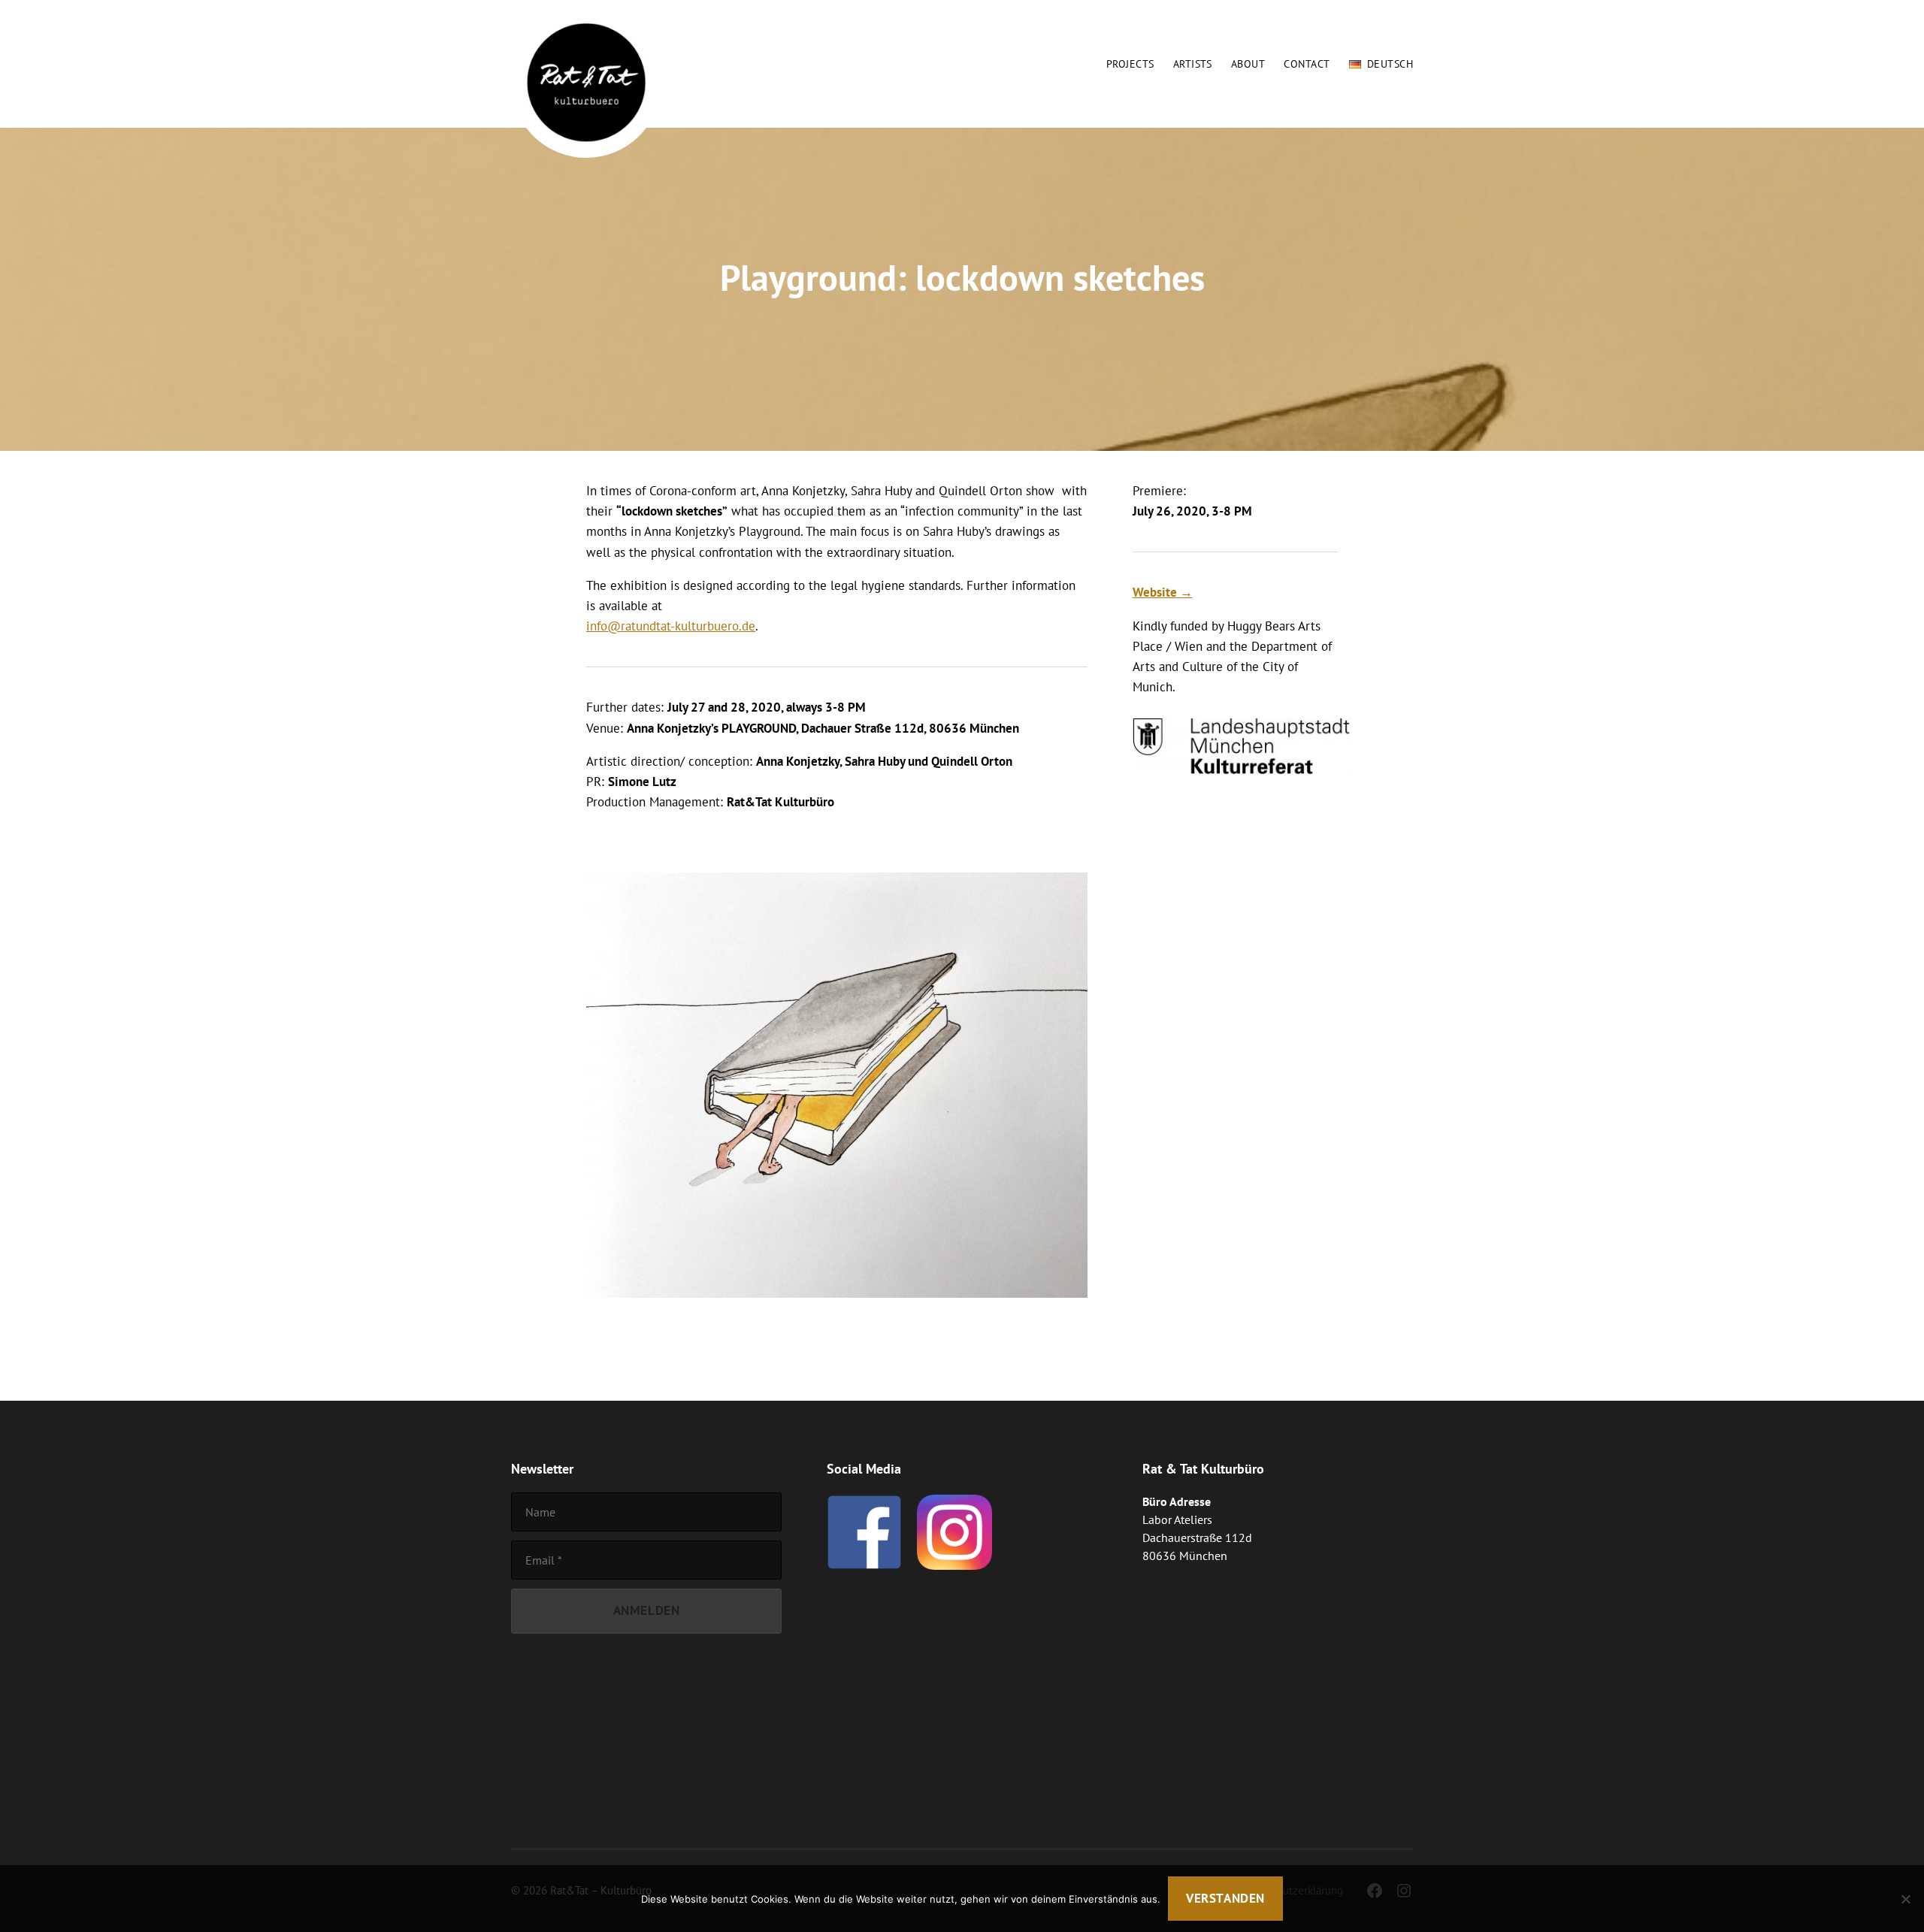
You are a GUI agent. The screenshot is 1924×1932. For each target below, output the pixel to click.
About (1248, 64)
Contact (1307, 64)
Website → (1163, 592)
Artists (1193, 64)
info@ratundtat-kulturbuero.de (671, 626)
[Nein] (1905, 1899)
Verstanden (1225, 1898)
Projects (1130, 64)
